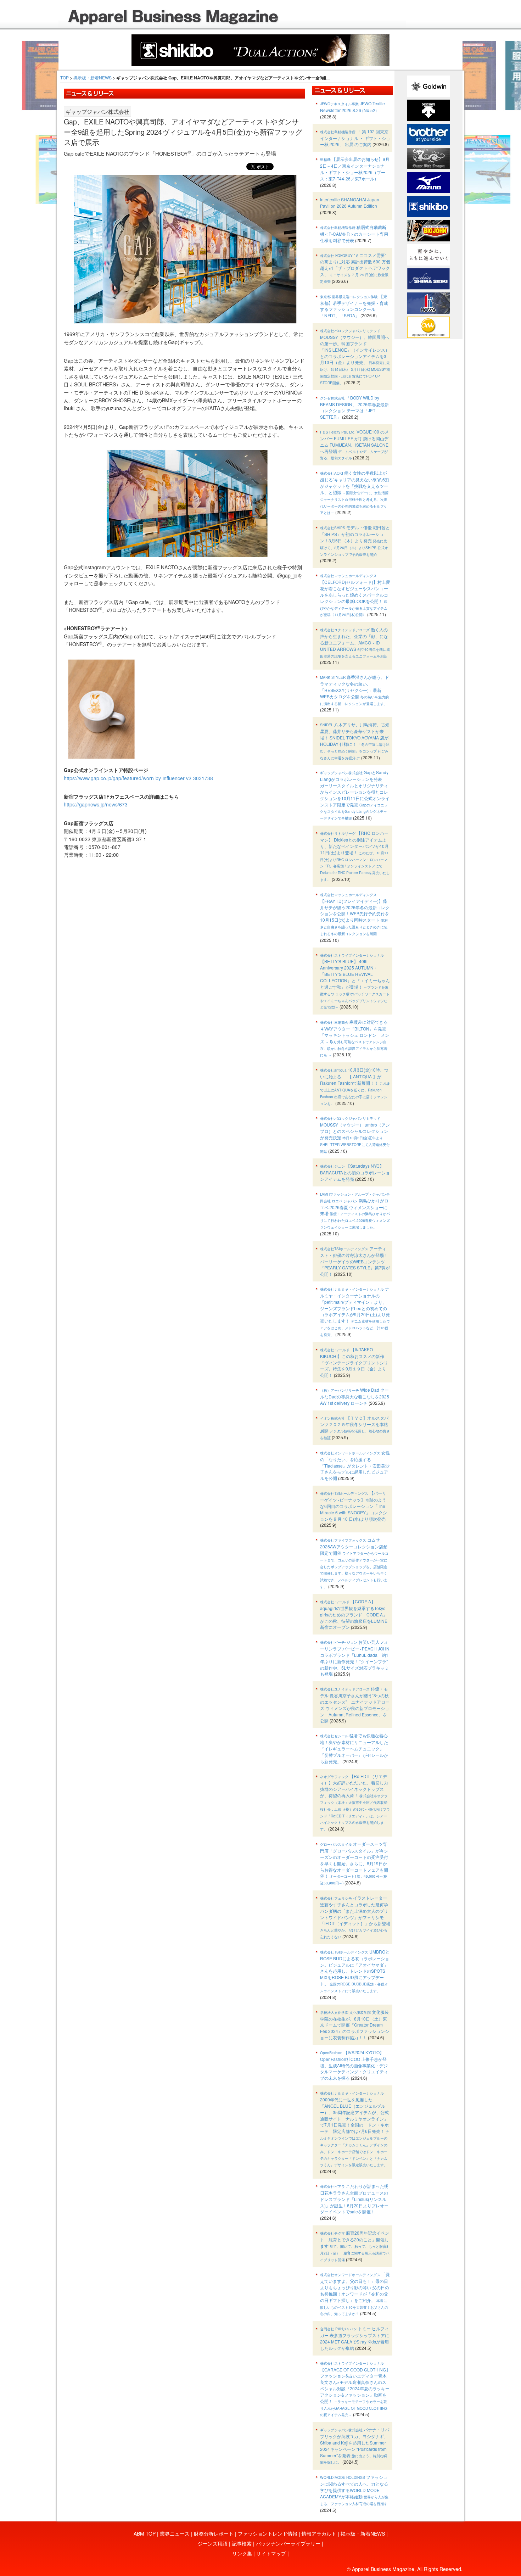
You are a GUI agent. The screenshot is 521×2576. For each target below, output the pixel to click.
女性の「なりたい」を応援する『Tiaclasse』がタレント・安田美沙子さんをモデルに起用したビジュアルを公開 (355, 1465)
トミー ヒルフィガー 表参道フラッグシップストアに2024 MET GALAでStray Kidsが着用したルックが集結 (355, 2338)
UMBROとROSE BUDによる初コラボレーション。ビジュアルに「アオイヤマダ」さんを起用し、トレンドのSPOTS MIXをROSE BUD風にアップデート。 (355, 1971)
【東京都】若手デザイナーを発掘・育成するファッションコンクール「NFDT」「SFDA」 (354, 306)
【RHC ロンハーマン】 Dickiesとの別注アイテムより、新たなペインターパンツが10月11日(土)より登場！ (355, 856)
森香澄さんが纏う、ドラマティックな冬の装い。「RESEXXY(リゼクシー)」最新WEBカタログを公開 (355, 690)
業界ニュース (175, 2533)
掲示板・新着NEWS (93, 77)
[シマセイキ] (428, 278)
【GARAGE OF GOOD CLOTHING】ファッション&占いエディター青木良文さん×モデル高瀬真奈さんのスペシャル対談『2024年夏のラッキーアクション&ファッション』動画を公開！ (355, 2389)
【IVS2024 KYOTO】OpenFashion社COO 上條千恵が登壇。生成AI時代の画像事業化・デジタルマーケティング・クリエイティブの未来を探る (354, 2065)
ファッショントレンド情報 (268, 2533)
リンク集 (242, 2553)
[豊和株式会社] (428, 302)
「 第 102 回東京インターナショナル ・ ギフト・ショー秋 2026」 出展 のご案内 (355, 138)
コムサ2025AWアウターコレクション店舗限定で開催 (354, 1563)
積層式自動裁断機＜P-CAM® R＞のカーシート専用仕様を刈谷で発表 (354, 234)
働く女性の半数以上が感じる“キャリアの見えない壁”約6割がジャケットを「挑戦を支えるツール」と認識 (355, 492)
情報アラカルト (319, 2533)
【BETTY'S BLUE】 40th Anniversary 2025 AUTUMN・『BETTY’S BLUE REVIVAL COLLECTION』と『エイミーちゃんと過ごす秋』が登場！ (355, 981)
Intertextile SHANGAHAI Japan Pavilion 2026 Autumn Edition (350, 203)
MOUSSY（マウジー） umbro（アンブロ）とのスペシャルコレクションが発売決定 (355, 1135)
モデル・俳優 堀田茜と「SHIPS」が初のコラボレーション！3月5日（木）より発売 (355, 540)
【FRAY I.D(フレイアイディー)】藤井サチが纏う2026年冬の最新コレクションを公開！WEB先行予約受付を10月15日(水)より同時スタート (355, 914)
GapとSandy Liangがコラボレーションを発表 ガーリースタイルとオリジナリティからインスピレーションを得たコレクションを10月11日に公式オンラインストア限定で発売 (355, 795)
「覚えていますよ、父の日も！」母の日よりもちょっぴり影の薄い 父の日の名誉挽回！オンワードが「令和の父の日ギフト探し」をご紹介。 (355, 2294)
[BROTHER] (428, 134)
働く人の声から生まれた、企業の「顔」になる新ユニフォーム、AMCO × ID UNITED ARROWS (355, 642)
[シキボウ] (428, 206)
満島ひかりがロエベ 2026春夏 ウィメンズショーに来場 (355, 1211)
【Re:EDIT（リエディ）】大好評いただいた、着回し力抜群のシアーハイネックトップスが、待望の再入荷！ (355, 1803)
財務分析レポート (214, 2533)
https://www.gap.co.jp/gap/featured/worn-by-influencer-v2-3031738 (138, 778)
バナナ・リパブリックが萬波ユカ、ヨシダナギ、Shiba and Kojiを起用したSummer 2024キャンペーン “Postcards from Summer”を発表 (355, 2446)
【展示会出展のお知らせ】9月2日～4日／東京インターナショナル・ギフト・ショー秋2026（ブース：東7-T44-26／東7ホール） (355, 169)
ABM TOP (145, 2533)
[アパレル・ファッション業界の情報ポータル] (428, 326)
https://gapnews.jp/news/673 (96, 804)
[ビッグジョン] (428, 230)
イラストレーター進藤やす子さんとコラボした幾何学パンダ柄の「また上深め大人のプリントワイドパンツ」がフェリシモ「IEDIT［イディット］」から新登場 (355, 1917)
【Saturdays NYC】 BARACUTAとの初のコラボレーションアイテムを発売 (355, 1172)
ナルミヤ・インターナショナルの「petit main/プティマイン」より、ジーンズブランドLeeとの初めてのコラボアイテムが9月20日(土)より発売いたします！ (355, 1311)
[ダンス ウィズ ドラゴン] (428, 158)
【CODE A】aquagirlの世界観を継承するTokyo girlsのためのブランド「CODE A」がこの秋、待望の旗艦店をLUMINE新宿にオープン (354, 1614)
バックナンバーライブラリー (288, 2543)
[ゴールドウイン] (428, 85)
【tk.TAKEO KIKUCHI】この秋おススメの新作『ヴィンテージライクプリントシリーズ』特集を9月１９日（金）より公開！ (354, 1362)
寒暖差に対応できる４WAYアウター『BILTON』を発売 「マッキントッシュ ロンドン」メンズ (355, 1038)
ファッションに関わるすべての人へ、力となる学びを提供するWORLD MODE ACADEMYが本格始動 (354, 2490)
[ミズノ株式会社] (428, 182)
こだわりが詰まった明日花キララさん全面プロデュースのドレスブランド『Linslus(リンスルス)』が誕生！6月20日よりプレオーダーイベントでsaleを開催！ (354, 2199)
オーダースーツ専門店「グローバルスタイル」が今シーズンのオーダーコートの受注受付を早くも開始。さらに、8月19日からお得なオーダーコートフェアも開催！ (354, 1863)
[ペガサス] (428, 254)
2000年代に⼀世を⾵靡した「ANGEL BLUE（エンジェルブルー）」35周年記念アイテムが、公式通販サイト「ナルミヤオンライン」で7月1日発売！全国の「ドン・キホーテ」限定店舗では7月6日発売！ (355, 2129)
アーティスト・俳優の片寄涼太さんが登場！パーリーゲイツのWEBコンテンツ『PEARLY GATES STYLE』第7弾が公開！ (355, 1261)
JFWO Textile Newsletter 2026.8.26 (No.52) (352, 107)
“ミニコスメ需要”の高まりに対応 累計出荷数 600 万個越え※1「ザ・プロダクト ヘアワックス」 (355, 268)
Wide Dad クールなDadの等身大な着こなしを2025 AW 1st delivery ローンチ (355, 1396)
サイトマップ (271, 2553)
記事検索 (242, 2543)
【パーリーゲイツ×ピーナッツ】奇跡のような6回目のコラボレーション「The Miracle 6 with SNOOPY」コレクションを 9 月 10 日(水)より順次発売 (354, 1506)
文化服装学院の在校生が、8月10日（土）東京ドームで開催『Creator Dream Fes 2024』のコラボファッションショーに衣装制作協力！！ (355, 2025)
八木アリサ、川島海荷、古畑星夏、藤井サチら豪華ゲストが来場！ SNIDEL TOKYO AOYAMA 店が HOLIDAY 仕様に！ (355, 741)
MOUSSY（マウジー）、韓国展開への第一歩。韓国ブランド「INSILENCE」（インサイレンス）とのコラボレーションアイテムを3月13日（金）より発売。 (355, 357)
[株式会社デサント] (428, 110)
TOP (65, 77)
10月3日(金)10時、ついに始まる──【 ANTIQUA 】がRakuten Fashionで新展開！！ (355, 1086)
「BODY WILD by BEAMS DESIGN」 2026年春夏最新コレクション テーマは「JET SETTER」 (354, 407)
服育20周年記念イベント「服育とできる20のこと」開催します (355, 2246)
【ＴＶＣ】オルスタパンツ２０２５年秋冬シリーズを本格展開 (355, 1428)
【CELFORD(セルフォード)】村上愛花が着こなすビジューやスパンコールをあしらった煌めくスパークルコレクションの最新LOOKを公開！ (355, 595)
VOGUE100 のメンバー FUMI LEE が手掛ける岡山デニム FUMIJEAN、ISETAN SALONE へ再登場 (354, 445)
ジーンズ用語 (213, 2543)
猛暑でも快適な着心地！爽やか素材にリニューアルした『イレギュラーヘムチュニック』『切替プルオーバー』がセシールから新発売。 (354, 1748)
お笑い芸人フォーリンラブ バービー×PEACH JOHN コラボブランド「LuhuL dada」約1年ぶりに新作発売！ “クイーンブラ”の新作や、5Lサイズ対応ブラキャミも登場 (355, 1658)
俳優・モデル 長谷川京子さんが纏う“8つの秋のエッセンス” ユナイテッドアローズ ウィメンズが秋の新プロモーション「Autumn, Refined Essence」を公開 (355, 1705)
